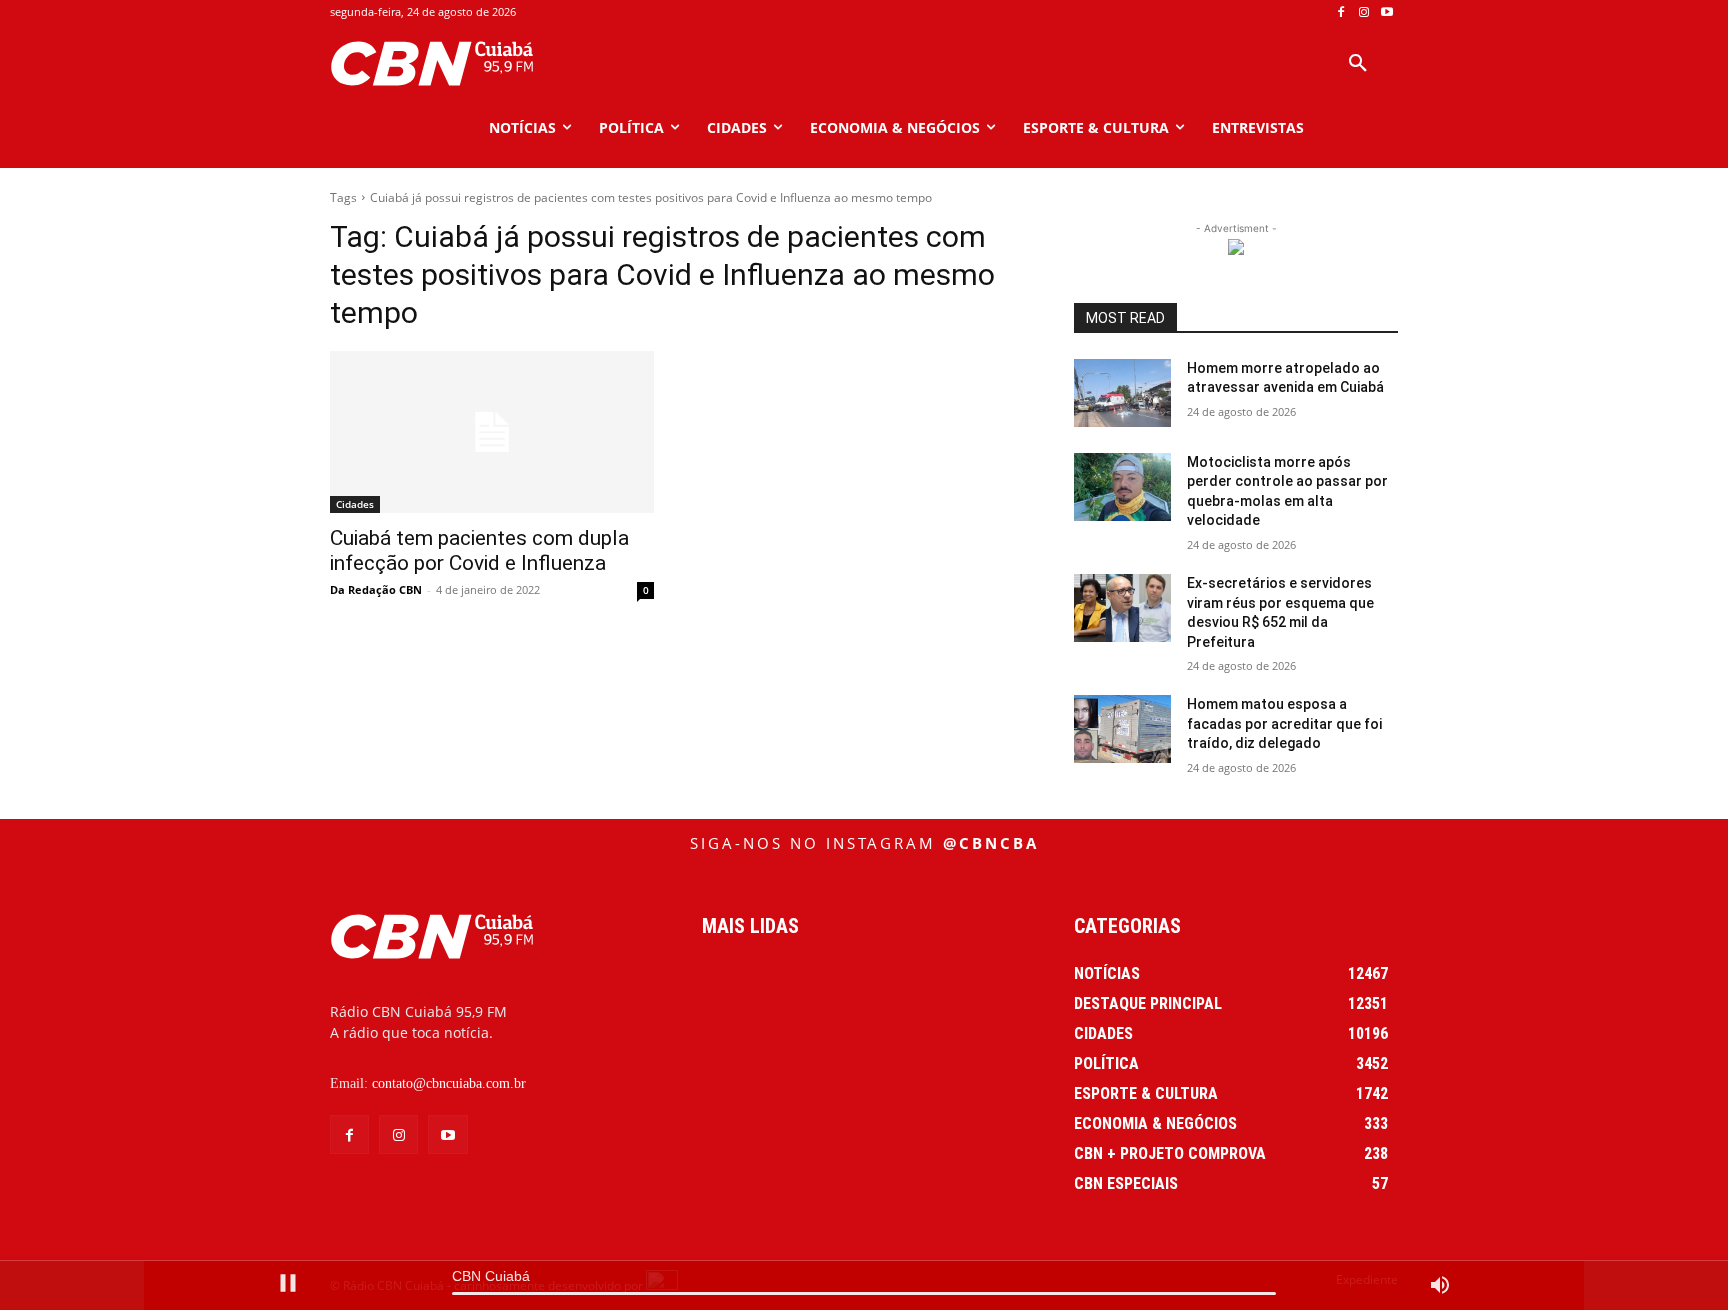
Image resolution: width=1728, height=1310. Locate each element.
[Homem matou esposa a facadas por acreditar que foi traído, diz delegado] (1122, 729)
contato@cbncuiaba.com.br (449, 1083)
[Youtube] (1386, 12)
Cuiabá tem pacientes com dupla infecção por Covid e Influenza (479, 550)
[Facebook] (1341, 12)
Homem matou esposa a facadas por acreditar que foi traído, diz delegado (1284, 723)
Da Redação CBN (376, 589)
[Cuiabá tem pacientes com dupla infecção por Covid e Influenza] (492, 432)
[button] (1358, 64)
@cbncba (991, 843)
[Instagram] (1363, 12)
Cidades (355, 504)
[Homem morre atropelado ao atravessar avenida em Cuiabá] (1122, 393)
